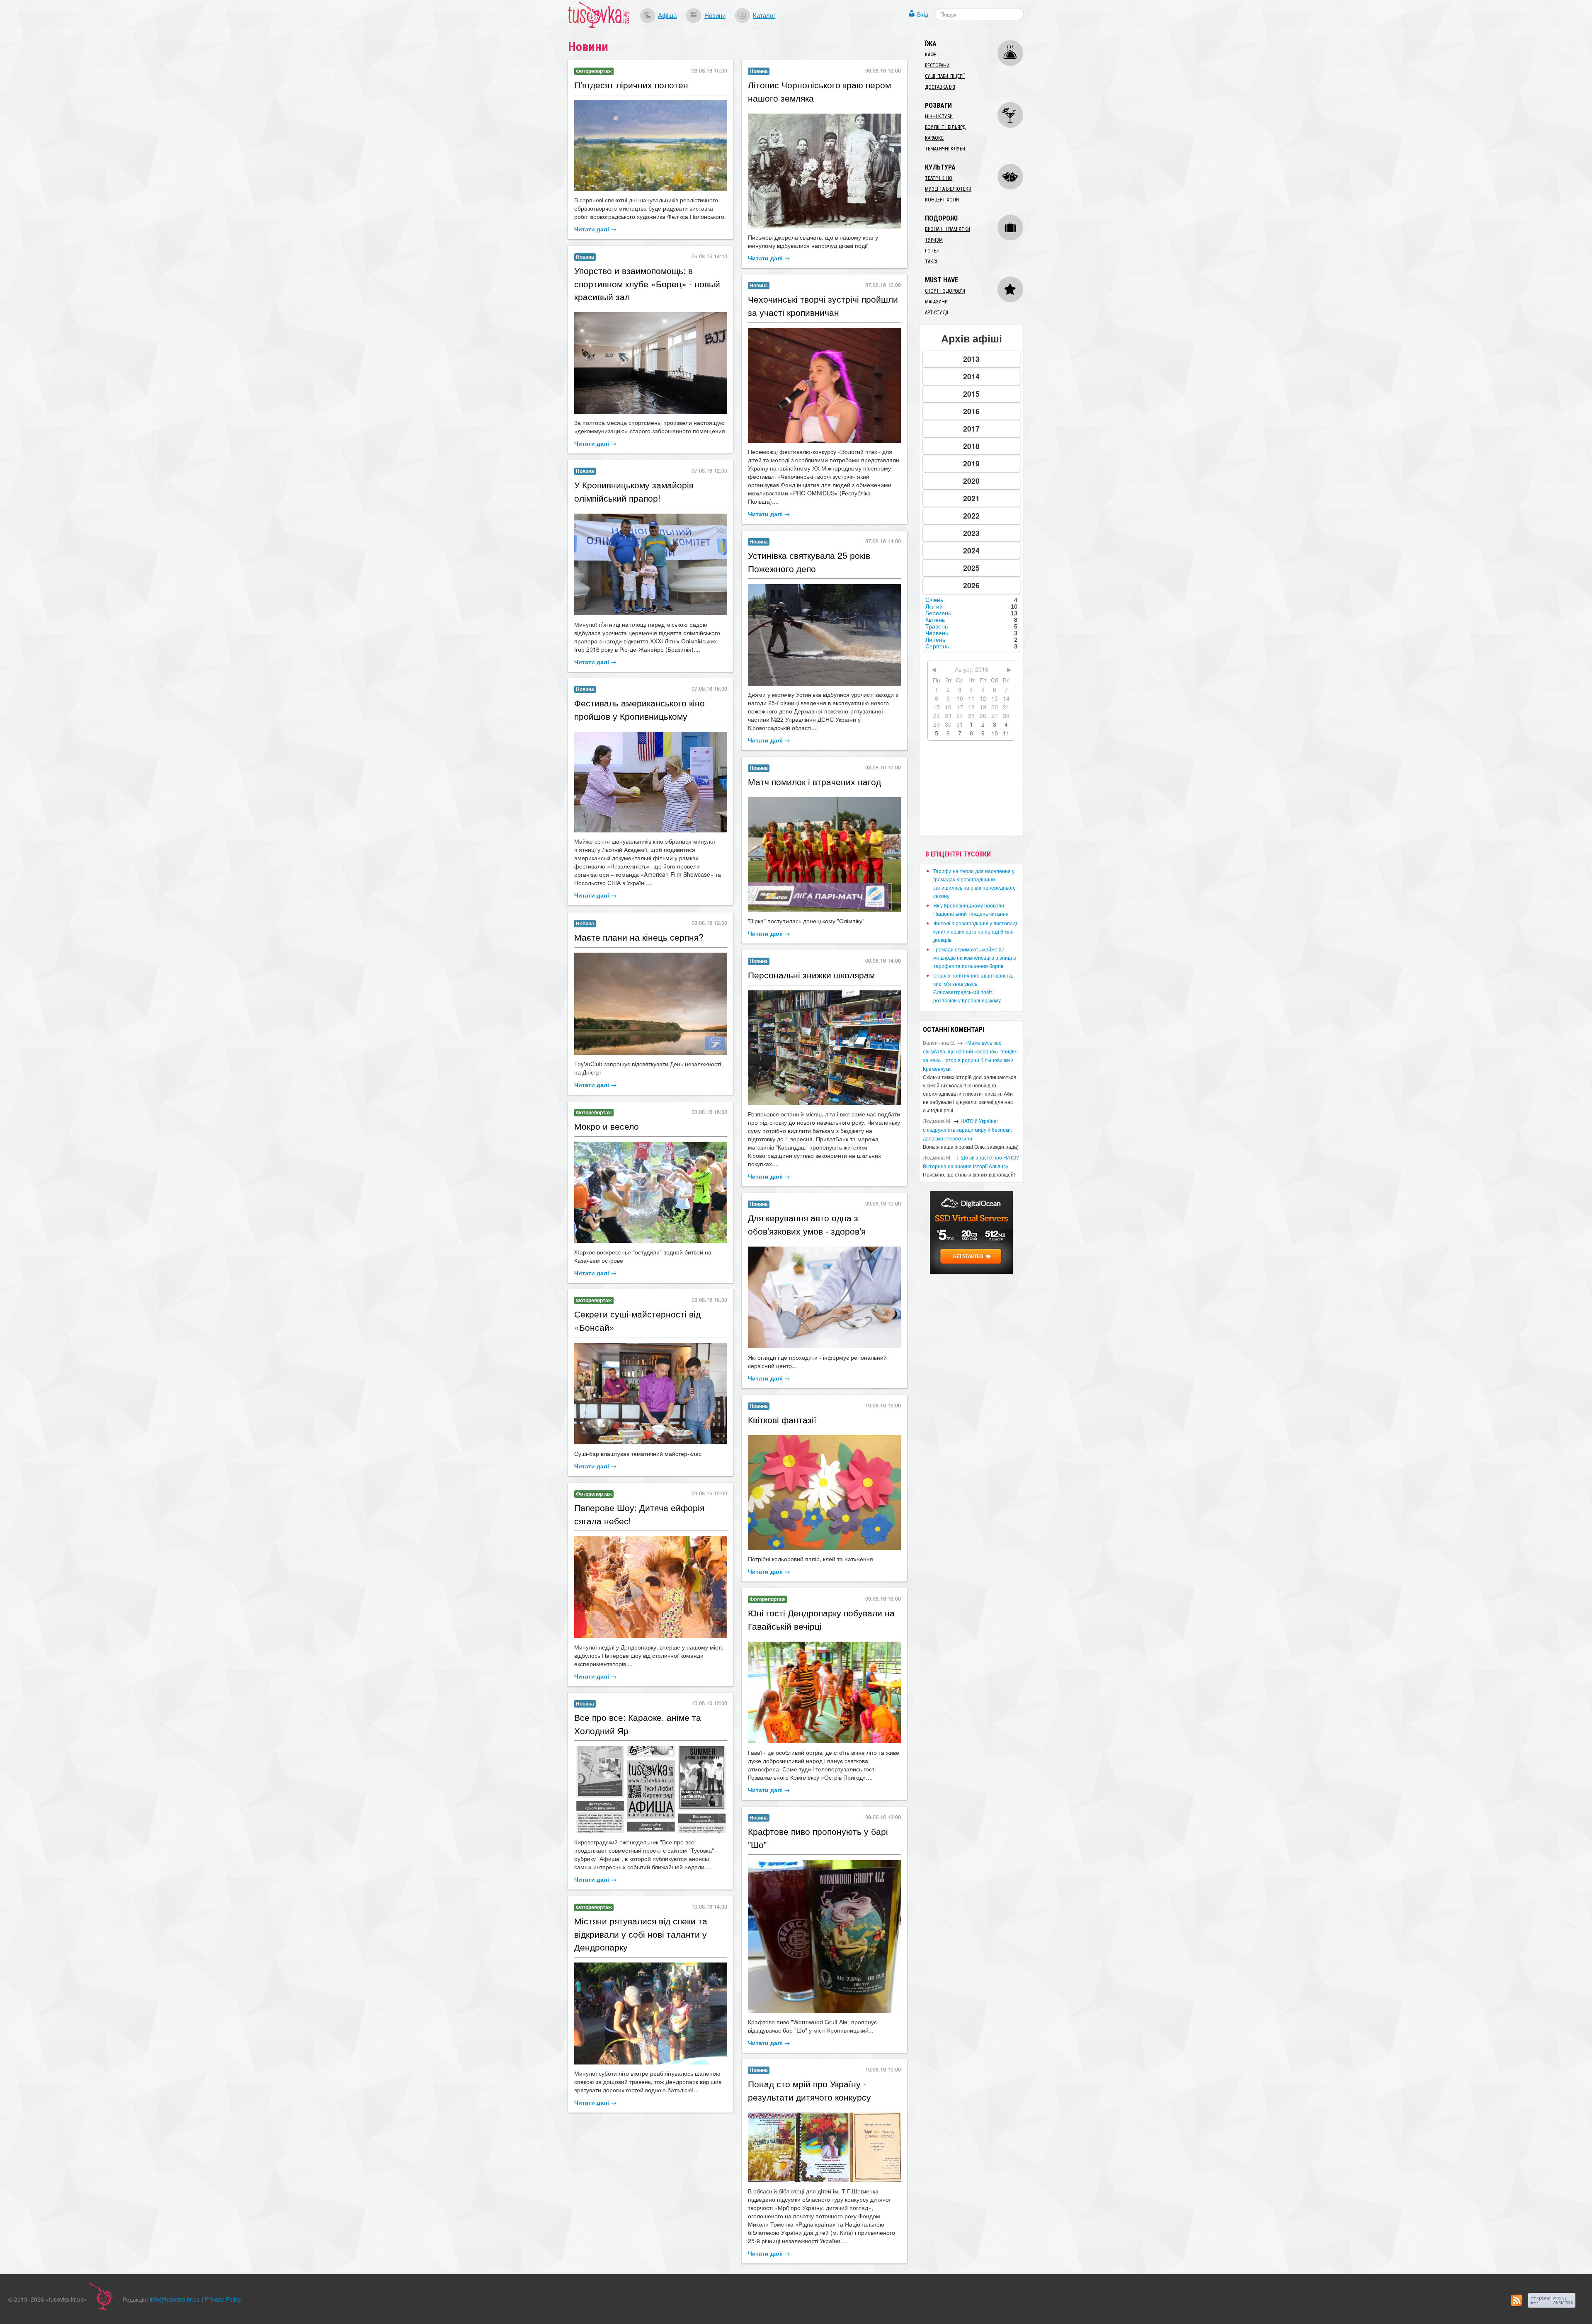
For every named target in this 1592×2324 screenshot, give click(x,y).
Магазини (936, 302)
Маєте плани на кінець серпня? (639, 937)
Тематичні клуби (945, 149)
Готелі (933, 251)
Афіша (667, 15)
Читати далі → (595, 229)
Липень (935, 640)
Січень (934, 600)
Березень (938, 613)
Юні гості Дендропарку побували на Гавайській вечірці (821, 1619)
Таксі (931, 262)
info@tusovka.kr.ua (175, 2299)
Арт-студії (937, 313)
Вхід (923, 14)
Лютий (934, 606)
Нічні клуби (939, 116)
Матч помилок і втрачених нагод (814, 781)
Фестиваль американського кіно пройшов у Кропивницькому (639, 709)
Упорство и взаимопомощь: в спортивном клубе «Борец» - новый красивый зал (647, 283)
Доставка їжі (940, 87)
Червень (937, 633)
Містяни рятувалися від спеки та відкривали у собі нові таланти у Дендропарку (641, 1934)
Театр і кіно (939, 178)
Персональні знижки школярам (811, 975)
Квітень (935, 620)
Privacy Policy (223, 2299)
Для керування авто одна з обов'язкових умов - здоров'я (807, 1224)
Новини (715, 15)
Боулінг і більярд (945, 127)
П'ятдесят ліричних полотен (631, 85)
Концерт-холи (942, 200)
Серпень (937, 646)
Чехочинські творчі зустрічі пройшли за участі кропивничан (823, 306)
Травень (937, 626)
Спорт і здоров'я (945, 291)
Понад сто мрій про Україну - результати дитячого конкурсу (809, 2090)
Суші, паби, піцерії (945, 76)
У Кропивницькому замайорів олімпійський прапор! (634, 491)
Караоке (934, 138)
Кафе (931, 55)
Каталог (764, 15)
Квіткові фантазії (782, 1419)
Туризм (934, 240)
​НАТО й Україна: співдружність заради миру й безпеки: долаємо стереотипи (967, 1129)
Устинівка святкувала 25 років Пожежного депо (809, 562)
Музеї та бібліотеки (948, 189)
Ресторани (937, 65)
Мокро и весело (607, 1126)
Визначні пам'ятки (948, 229)
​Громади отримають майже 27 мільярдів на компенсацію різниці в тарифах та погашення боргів (974, 957)
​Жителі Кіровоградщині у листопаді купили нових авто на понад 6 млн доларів (975, 931)
